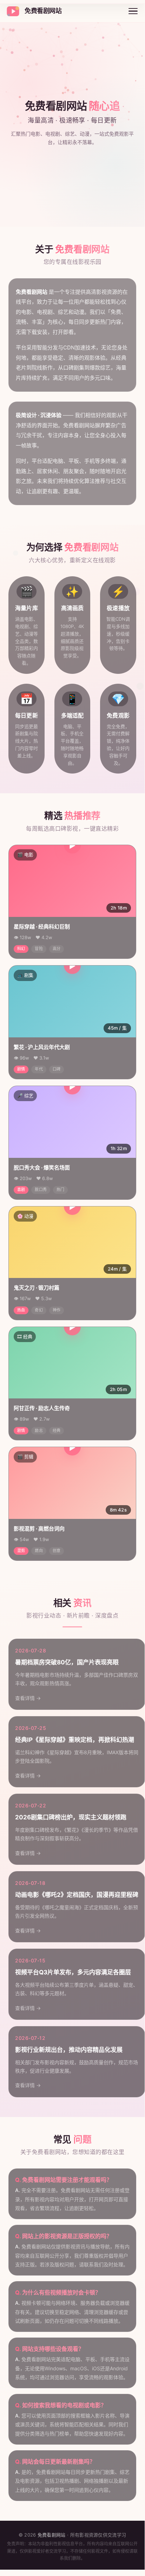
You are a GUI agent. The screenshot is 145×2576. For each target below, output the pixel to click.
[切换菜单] (133, 11)
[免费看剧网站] (13, 11)
